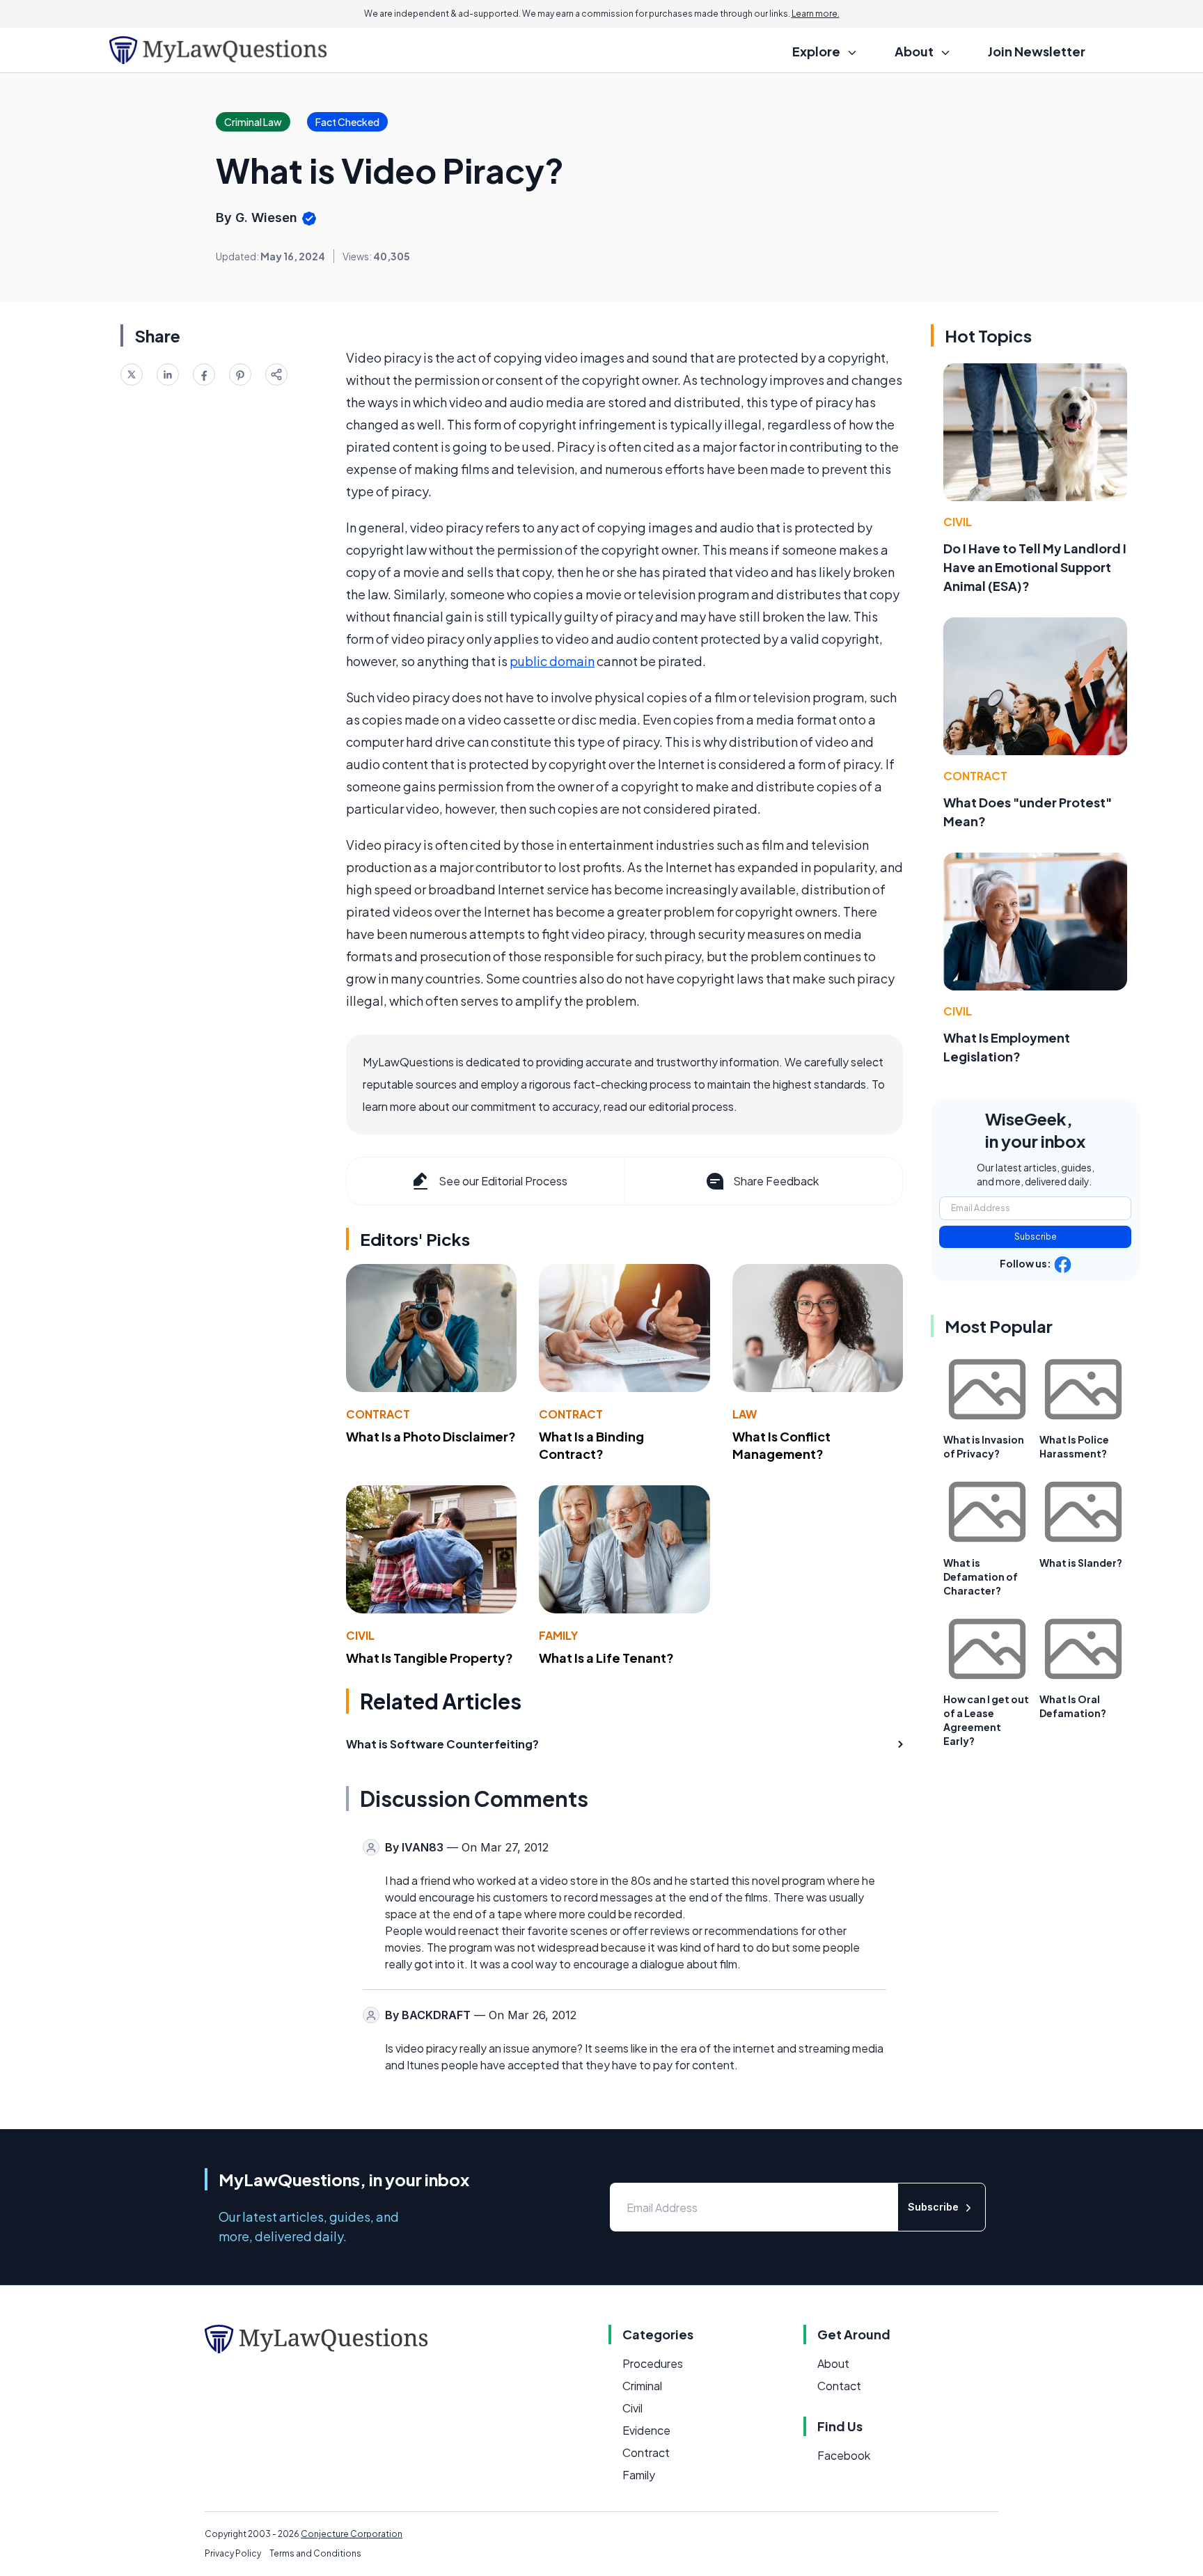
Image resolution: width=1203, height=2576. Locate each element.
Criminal (642, 2386)
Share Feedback (776, 1181)
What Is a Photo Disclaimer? (431, 1436)
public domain (552, 661)
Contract (378, 1414)
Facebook (844, 2455)
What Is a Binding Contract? (591, 1445)
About (833, 2363)
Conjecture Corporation (352, 2534)
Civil (360, 1635)
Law (745, 1414)
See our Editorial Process (503, 1181)
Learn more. (816, 14)
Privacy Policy (233, 2553)
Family (558, 1635)
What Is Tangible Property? (430, 1658)
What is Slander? (1081, 1563)
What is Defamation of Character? (981, 1577)
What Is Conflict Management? (781, 1445)
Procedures (653, 2363)
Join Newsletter (1037, 51)
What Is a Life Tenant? (606, 1658)
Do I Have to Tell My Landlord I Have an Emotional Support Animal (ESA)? (1035, 567)
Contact (839, 2386)
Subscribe (1036, 1236)
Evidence (646, 2430)
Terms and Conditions (315, 2553)
